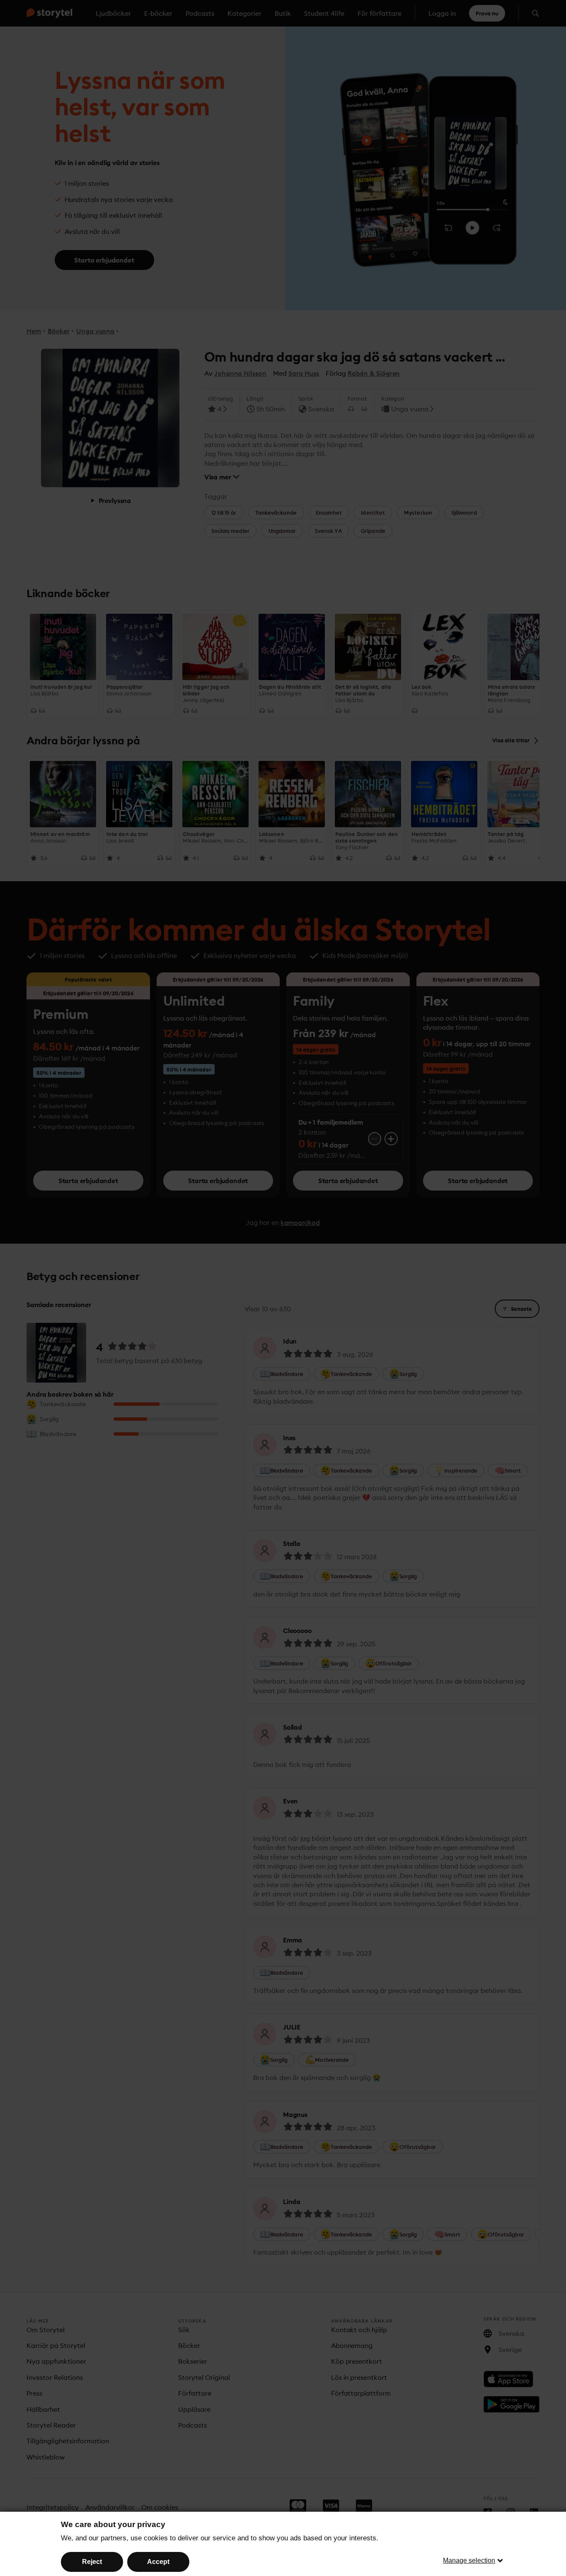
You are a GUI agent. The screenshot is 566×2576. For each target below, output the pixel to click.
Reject (92, 2562)
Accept (158, 2562)
